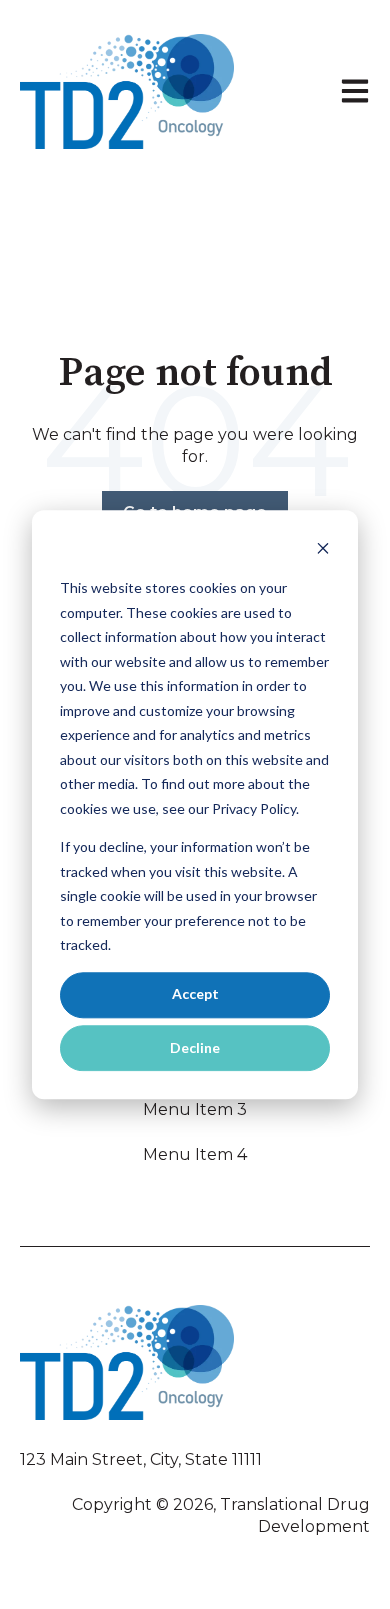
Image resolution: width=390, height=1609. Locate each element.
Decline (195, 1047)
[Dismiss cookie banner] (323, 550)
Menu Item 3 (195, 1109)
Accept (195, 994)
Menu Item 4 (195, 1154)
